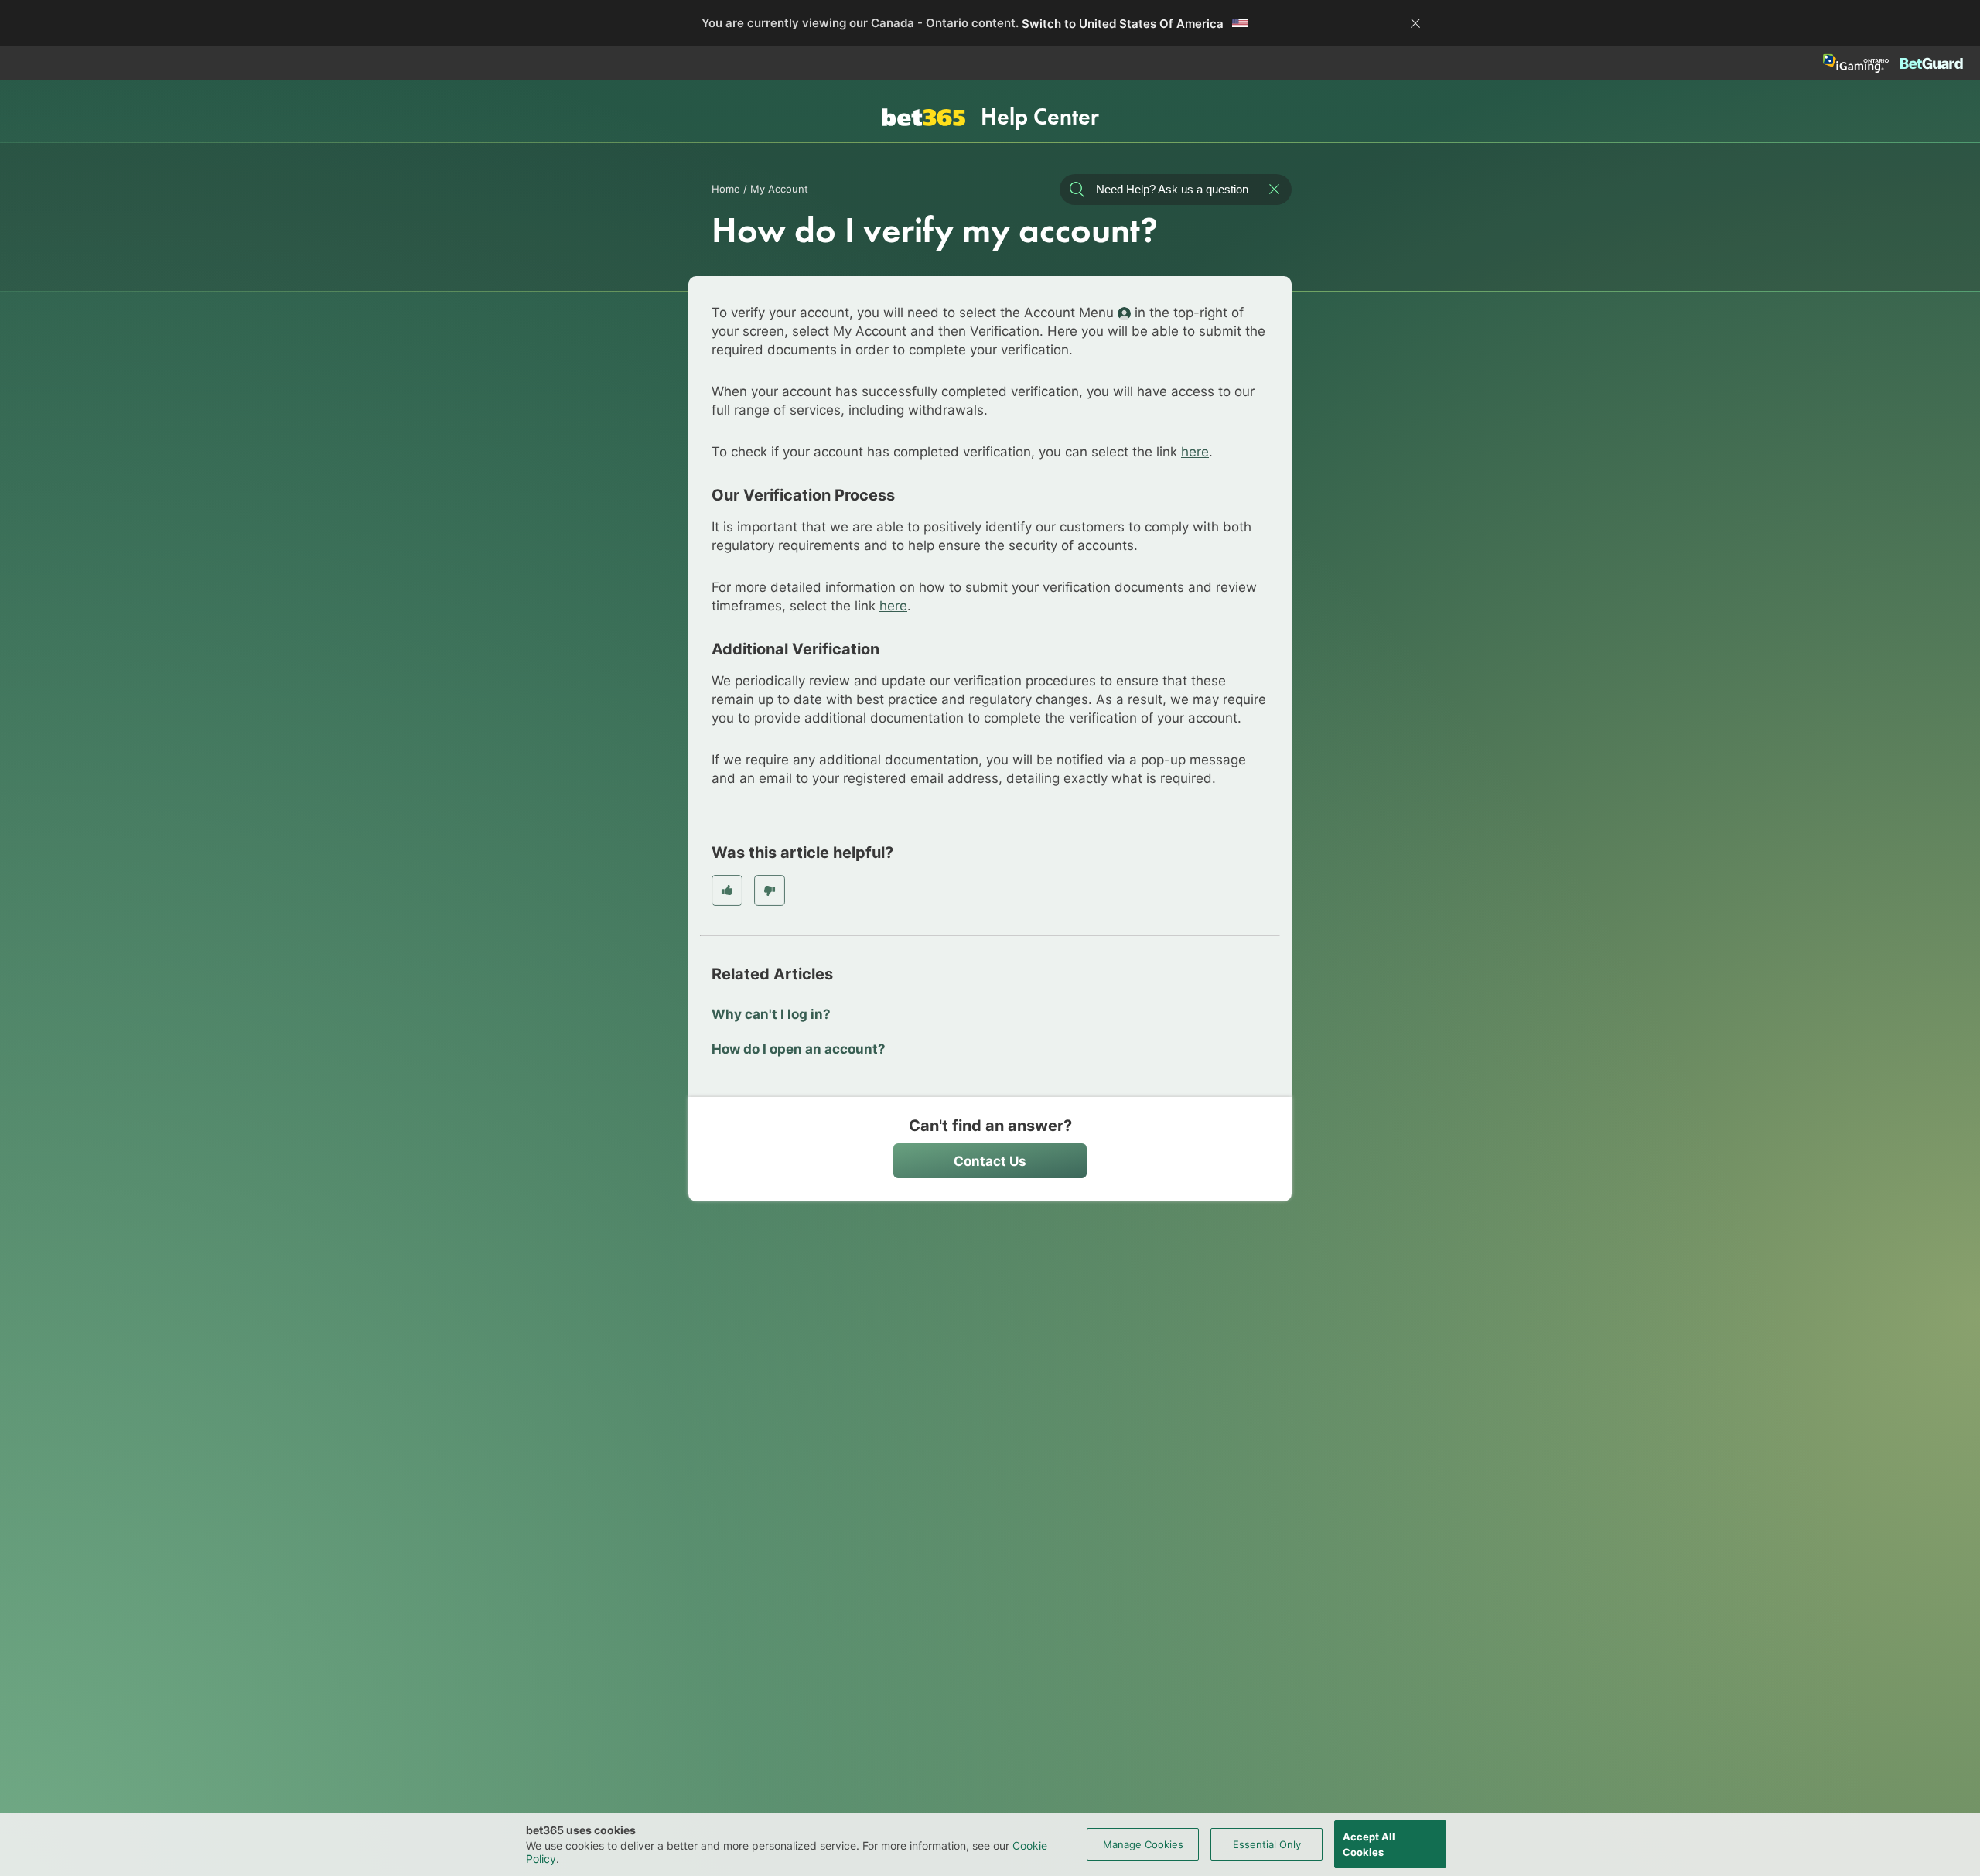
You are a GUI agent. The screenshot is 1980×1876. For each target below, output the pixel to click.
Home (726, 189)
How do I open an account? (799, 1049)
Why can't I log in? (771, 1014)
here (1195, 452)
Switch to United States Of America (1123, 24)
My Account (779, 189)
